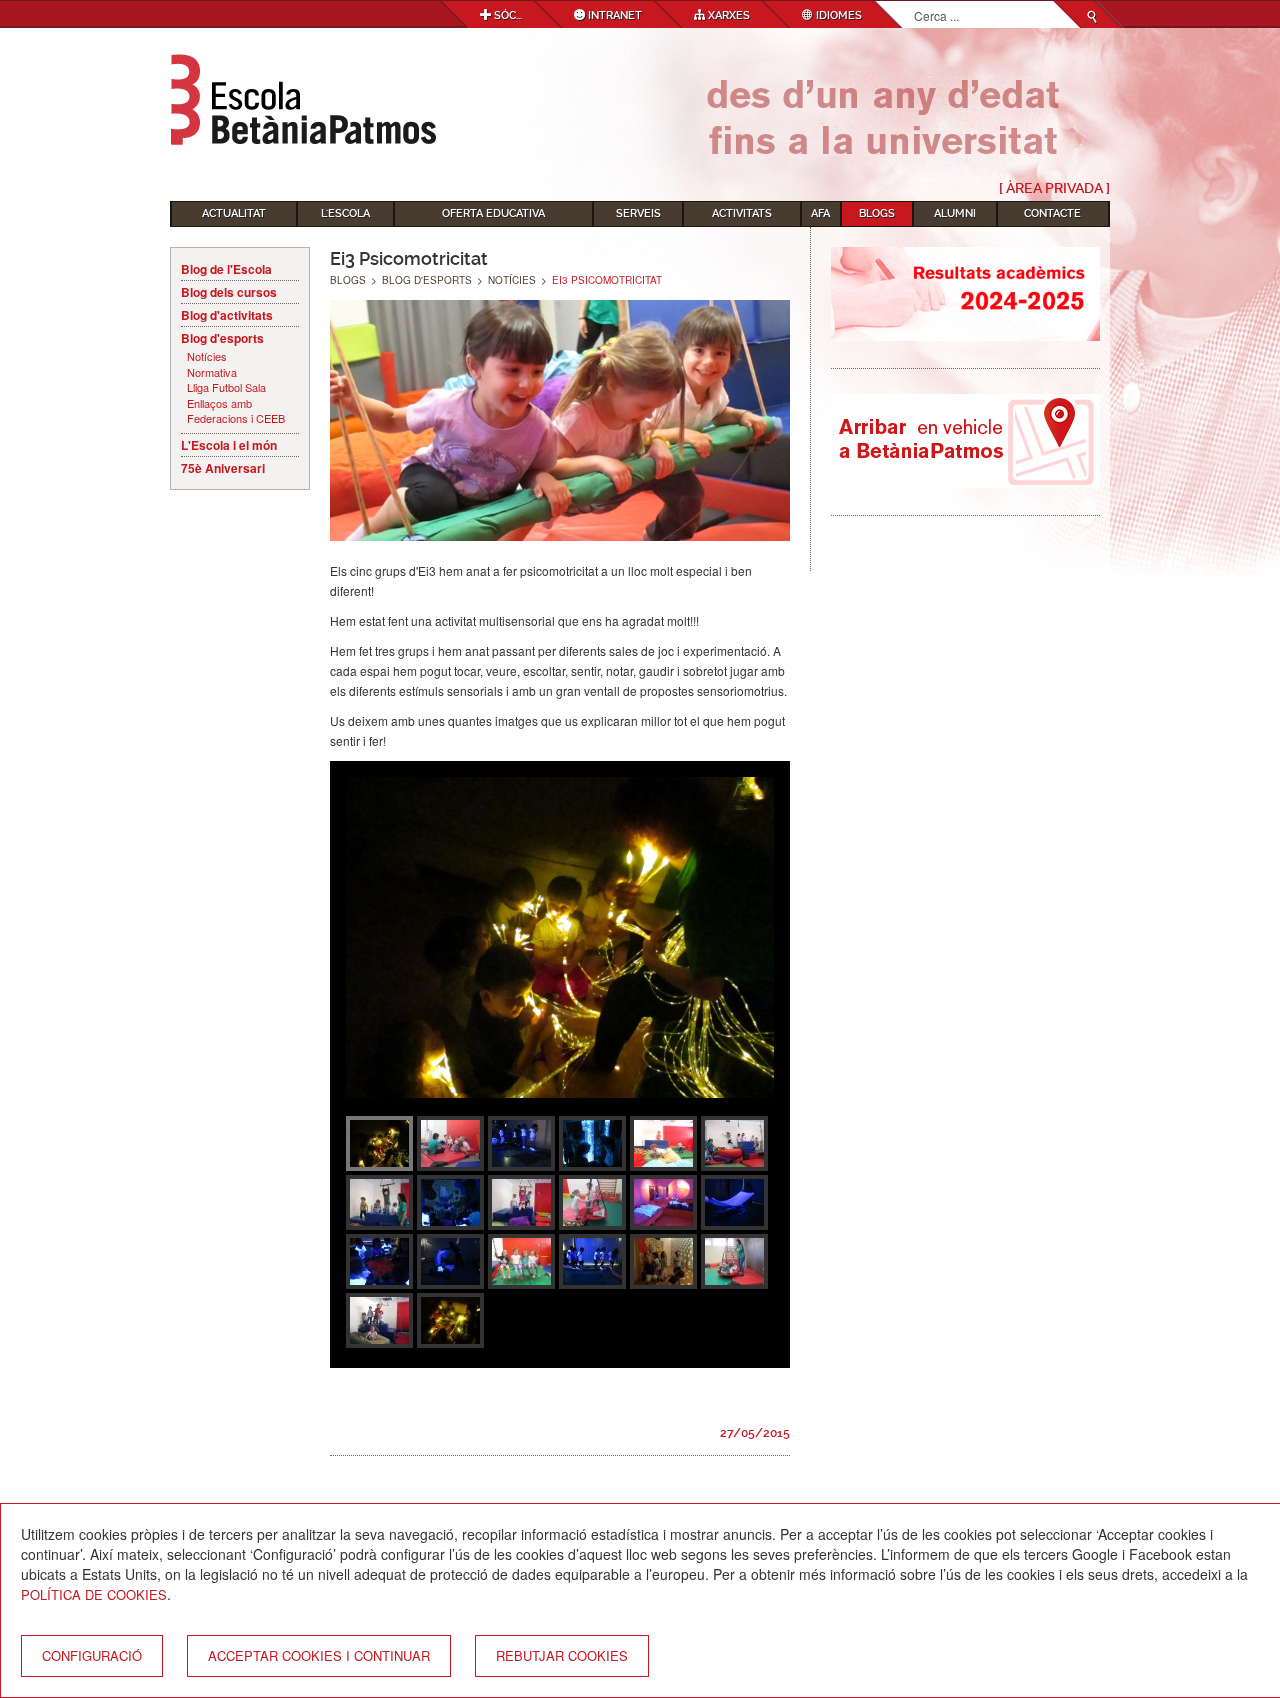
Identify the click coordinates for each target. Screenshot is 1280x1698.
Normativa (212, 372)
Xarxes (727, 15)
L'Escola (345, 213)
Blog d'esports (222, 338)
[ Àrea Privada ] (1054, 188)
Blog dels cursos (229, 292)
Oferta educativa (493, 213)
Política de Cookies (94, 1594)
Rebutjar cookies (562, 1655)
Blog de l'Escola (226, 269)
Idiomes (837, 15)
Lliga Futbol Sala (226, 387)
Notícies (207, 356)
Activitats (742, 213)
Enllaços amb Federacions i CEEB (236, 411)
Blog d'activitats (227, 315)
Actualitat (234, 213)
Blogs (877, 213)
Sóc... (506, 15)
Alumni (955, 213)
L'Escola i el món (229, 445)
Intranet (613, 15)
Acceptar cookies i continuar (319, 1655)
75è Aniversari (223, 468)
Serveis (638, 213)
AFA (820, 213)
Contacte (1052, 213)
